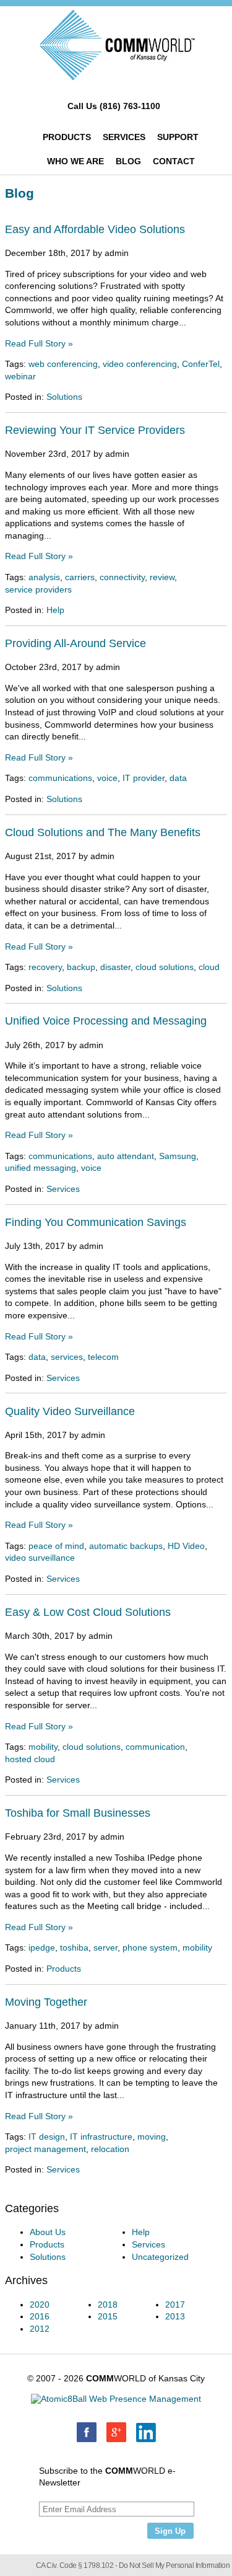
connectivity (122, 577)
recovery (45, 967)
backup (81, 967)
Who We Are (75, 161)
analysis (44, 577)
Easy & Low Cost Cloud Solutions (88, 1612)
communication (155, 1747)
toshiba (74, 1947)
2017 (175, 2305)
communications (60, 778)
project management (45, 2149)
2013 (175, 2316)
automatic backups (126, 1546)
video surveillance (40, 1558)
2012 (40, 2329)
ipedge (42, 1947)
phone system (150, 1947)
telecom (103, 1357)
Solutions (64, 397)
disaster (115, 967)
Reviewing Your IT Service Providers (95, 430)
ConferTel (201, 364)
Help (55, 610)
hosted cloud (30, 1759)
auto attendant (126, 1156)
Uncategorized (160, 2257)
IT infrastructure (101, 2137)
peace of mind (56, 1546)
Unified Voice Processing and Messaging (106, 1021)
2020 (40, 2305)
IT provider (144, 778)
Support (178, 137)
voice (107, 778)
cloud (209, 967)
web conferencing (63, 364)
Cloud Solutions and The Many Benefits (103, 832)
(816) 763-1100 (130, 106)
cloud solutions (165, 967)
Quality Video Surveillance (70, 1411)
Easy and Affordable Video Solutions (95, 229)
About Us (48, 2232)
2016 (40, 2316)
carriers (80, 577)
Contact (174, 161)
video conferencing (140, 364)
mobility (43, 1747)
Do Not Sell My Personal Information (174, 2565)
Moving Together (46, 2002)
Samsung (178, 1156)
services (67, 1357)
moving (152, 2137)
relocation (110, 2149)
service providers (38, 589)
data (178, 778)
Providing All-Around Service (75, 643)
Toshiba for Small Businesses (78, 1813)
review (162, 577)
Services (124, 137)
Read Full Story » (39, 343)
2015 (108, 2316)
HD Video (186, 1546)
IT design (47, 2137)
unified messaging (41, 1168)
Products (67, 137)
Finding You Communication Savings (96, 1222)
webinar (20, 376)
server (105, 1947)
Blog (128, 161)
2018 (108, 2305)
